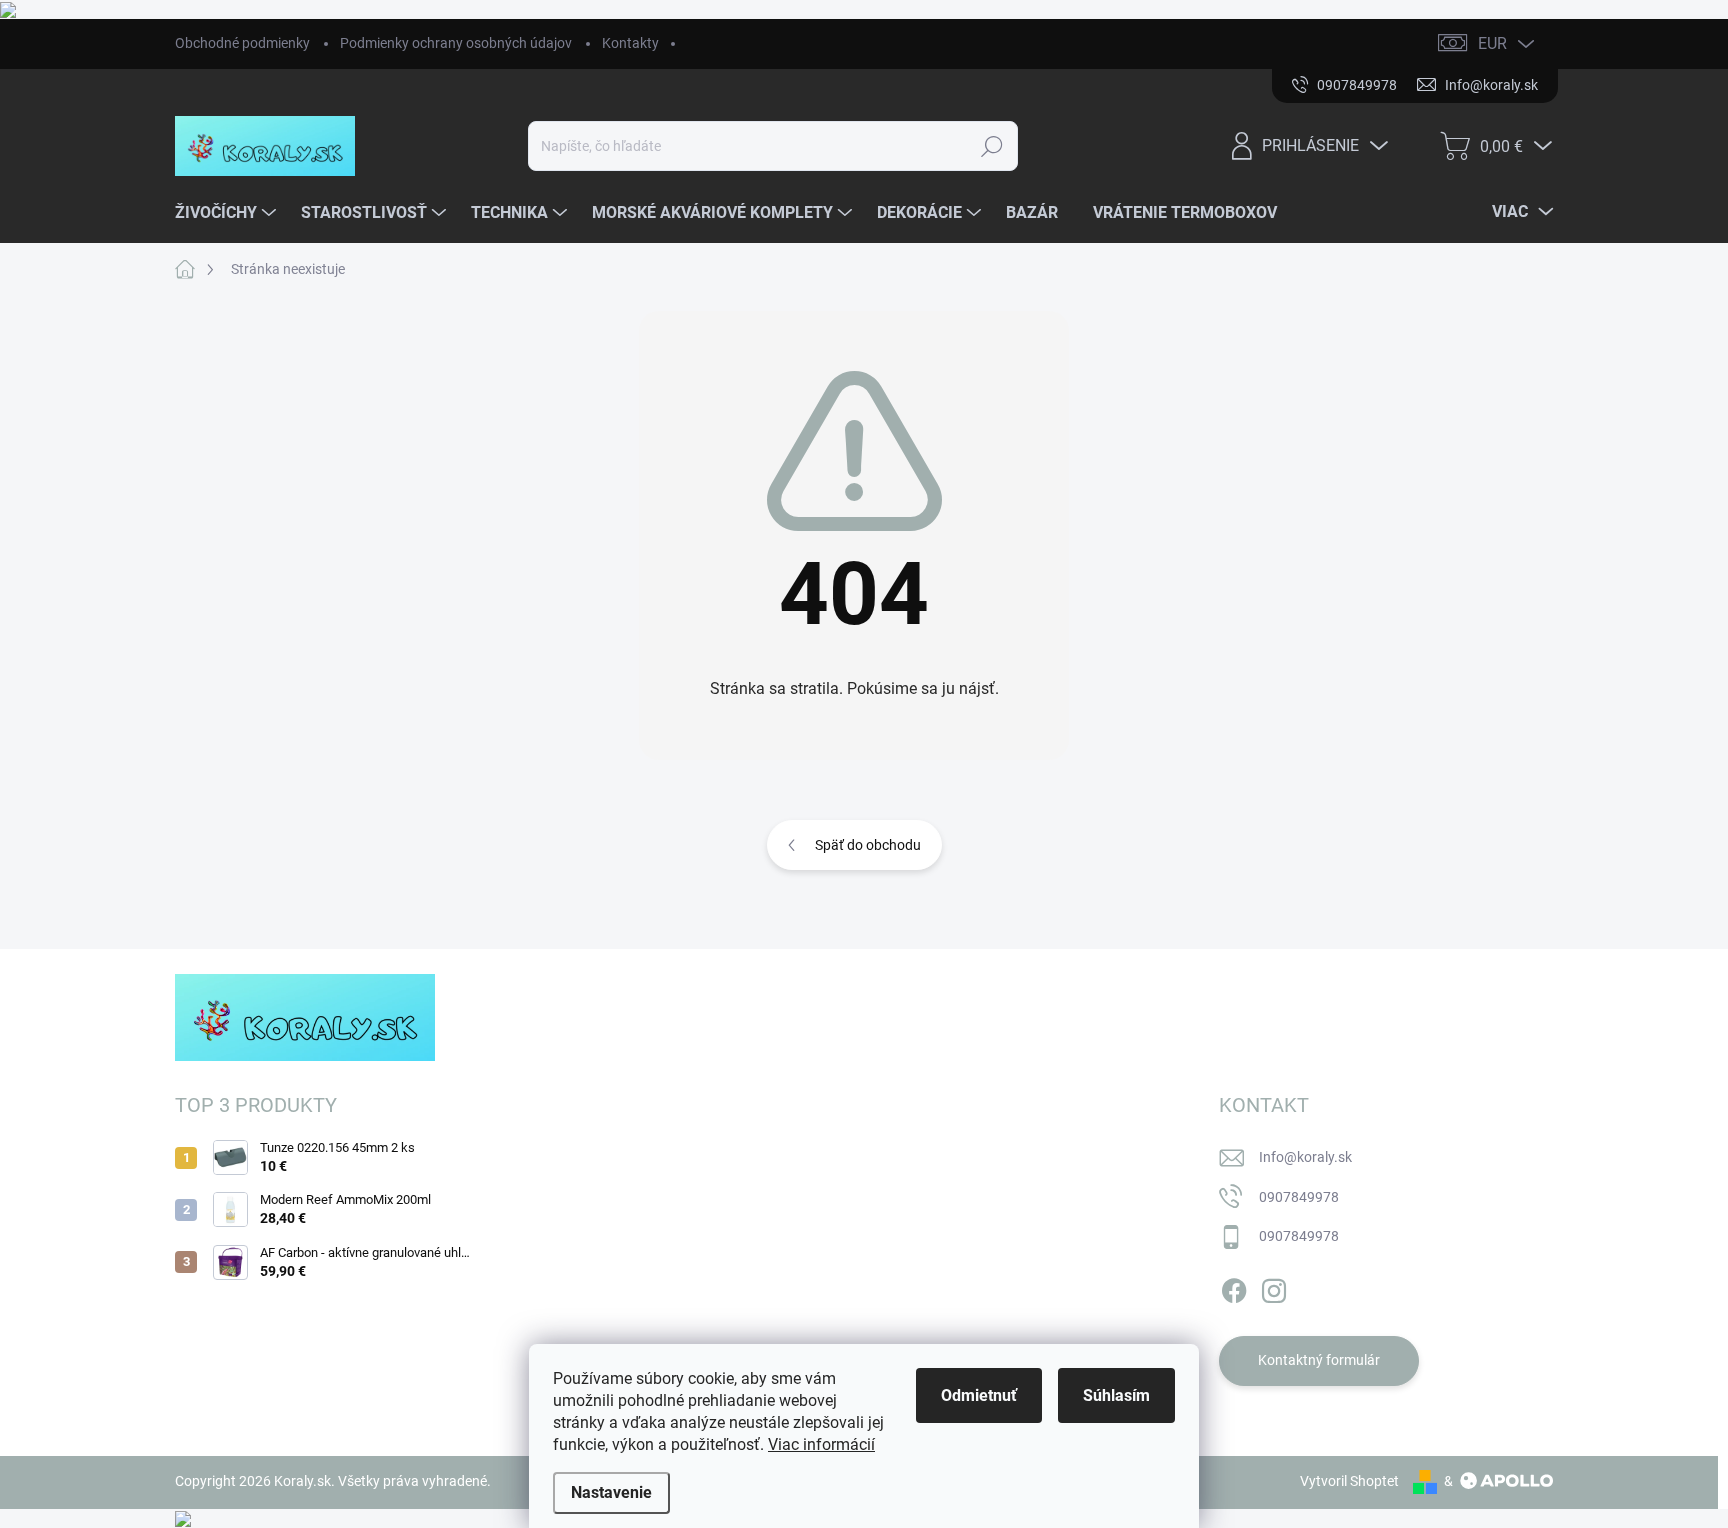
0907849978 (1299, 1197)
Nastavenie (611, 1492)
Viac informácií (821, 1444)
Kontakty (630, 43)
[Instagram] (1274, 1287)
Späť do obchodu (868, 845)
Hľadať (992, 146)
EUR (1492, 43)
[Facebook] (1234, 1287)
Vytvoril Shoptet (1349, 1481)
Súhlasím (1116, 1395)
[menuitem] (228, 213)
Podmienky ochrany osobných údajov (456, 43)
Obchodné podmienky (242, 43)
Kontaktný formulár (1319, 1360)
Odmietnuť (979, 1395)
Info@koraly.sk (1305, 1157)
